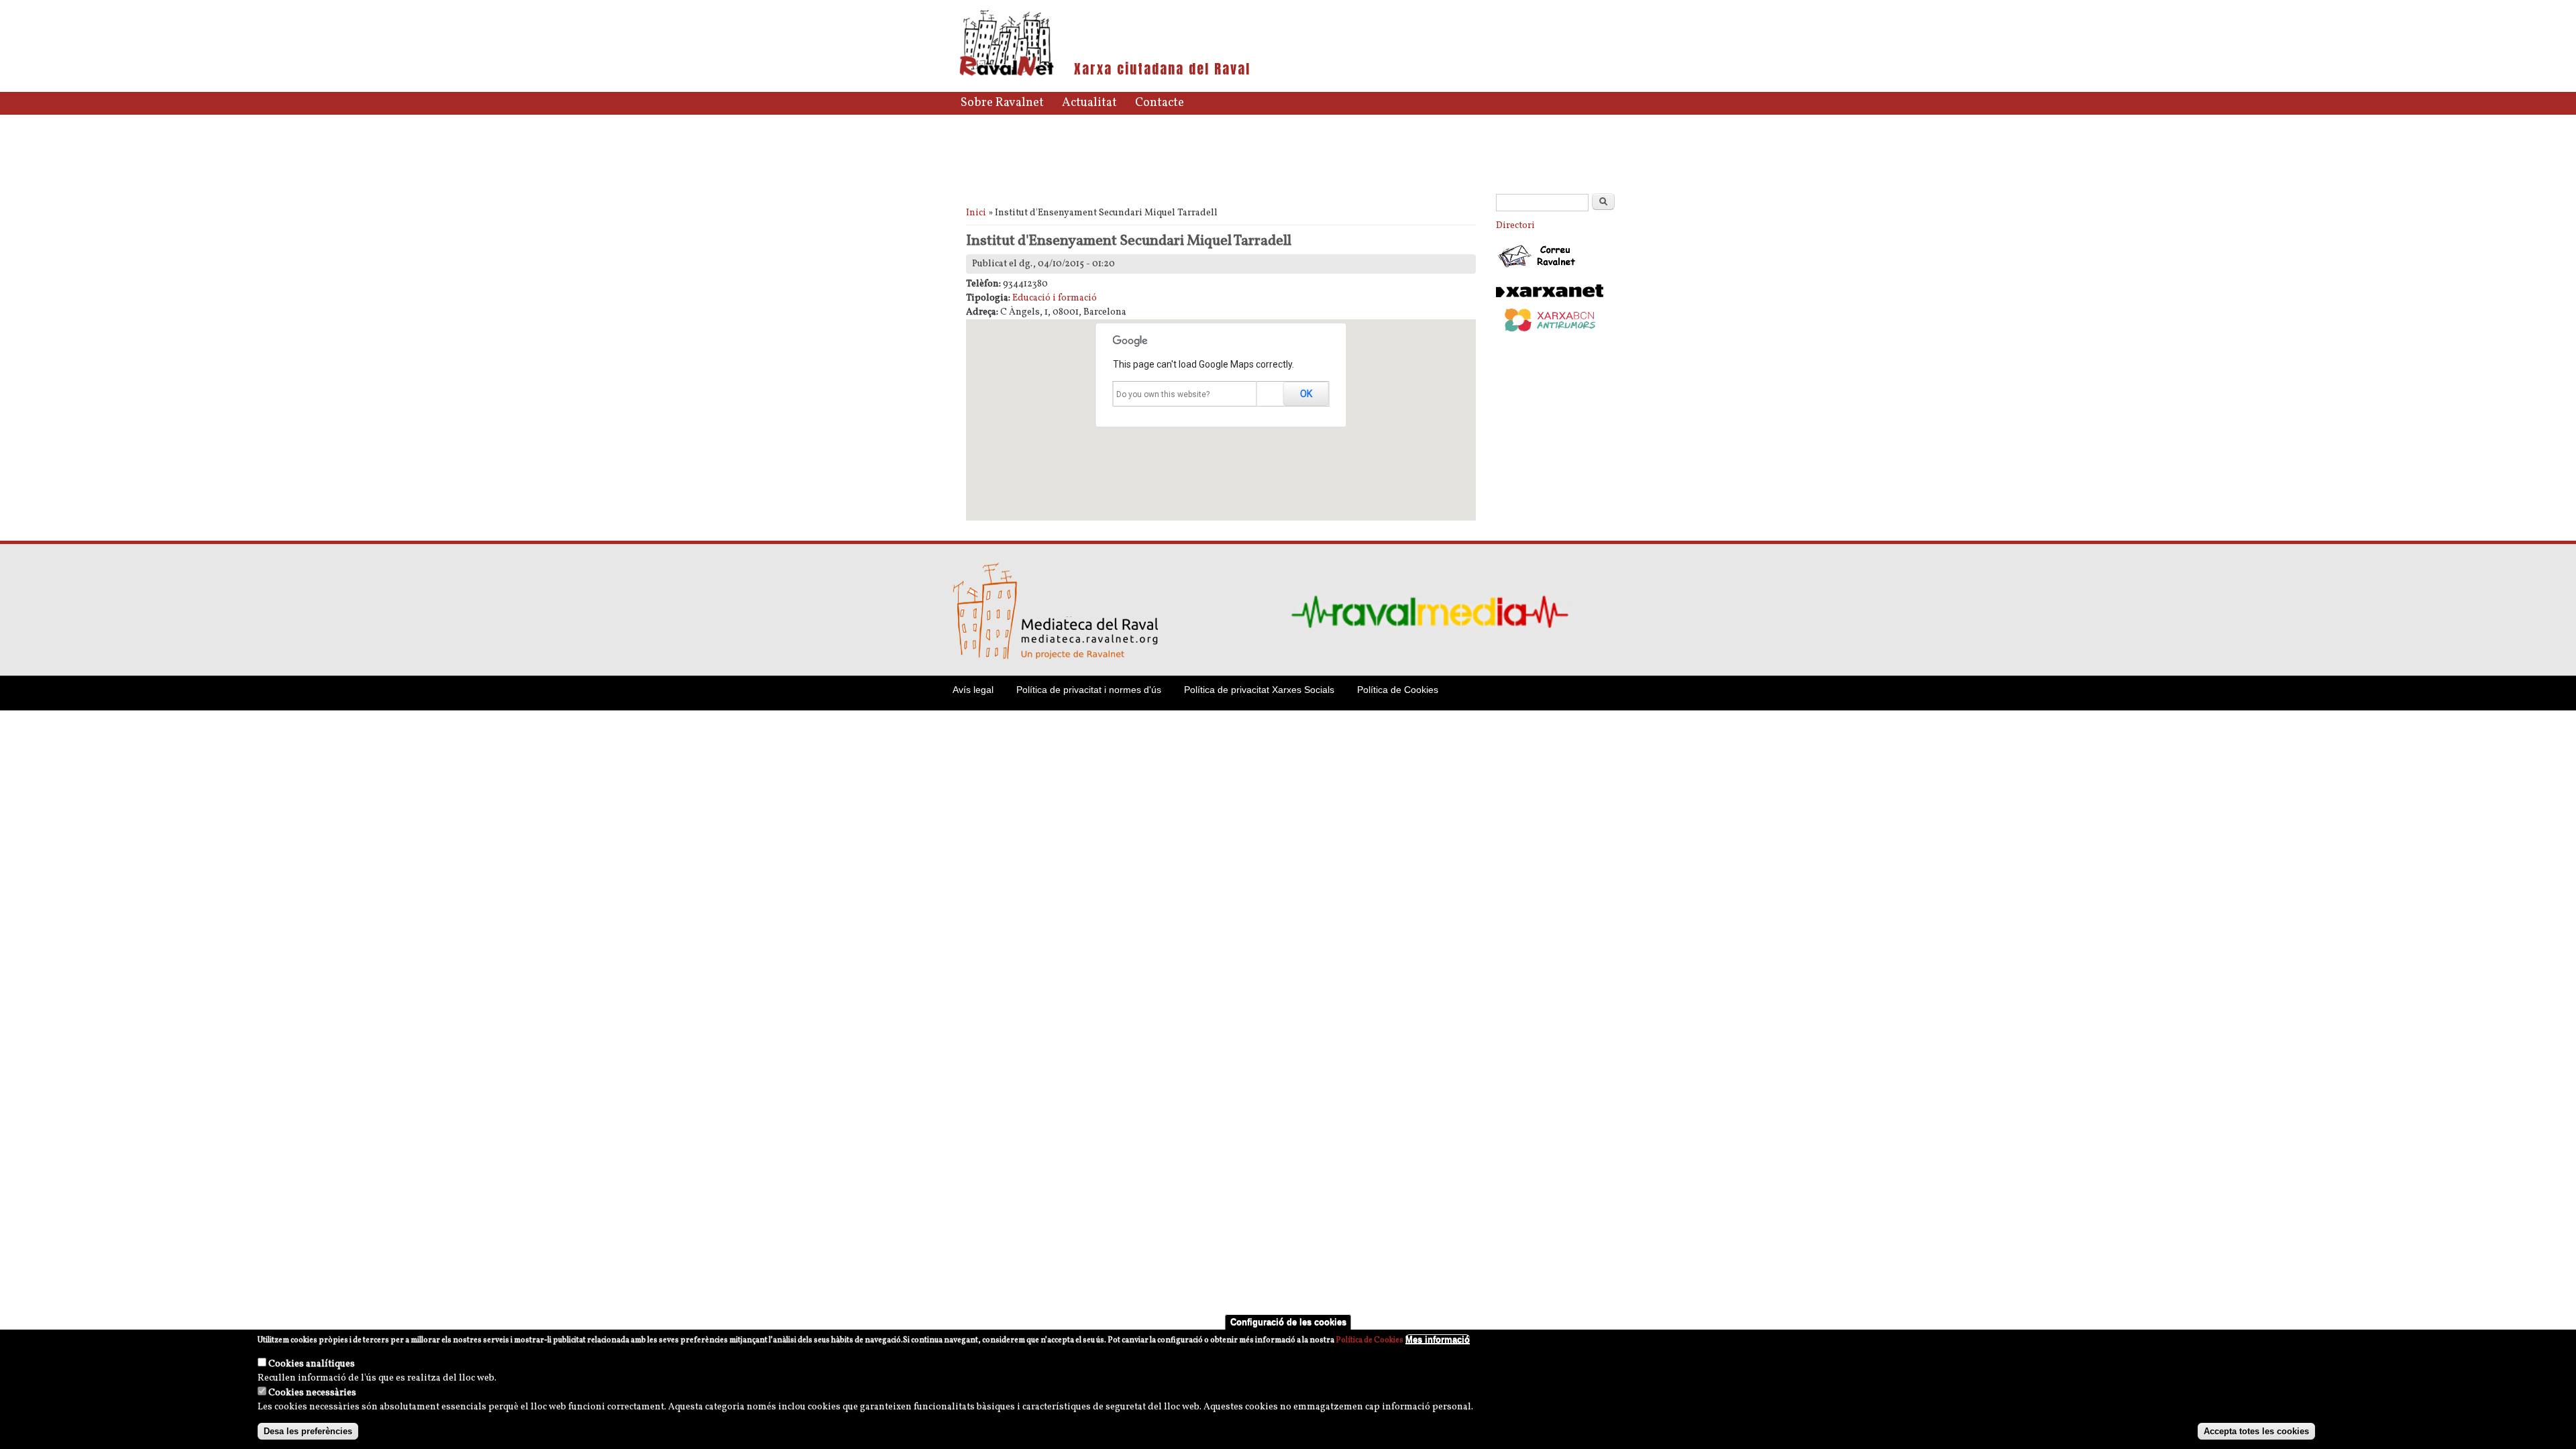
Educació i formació (1055, 298)
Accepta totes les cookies (2256, 1431)
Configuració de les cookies (1288, 1322)
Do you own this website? (1163, 394)
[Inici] (1007, 75)
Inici (976, 213)
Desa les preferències (308, 1431)
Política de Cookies (1398, 690)
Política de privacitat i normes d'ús (1089, 690)
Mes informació (1438, 1339)
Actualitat (1089, 103)
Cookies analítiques (312, 1364)
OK (1306, 394)
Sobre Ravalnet (1002, 103)
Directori (1515, 226)
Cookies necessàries (312, 1393)
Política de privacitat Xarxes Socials (1259, 690)
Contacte (1160, 103)
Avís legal (973, 690)
